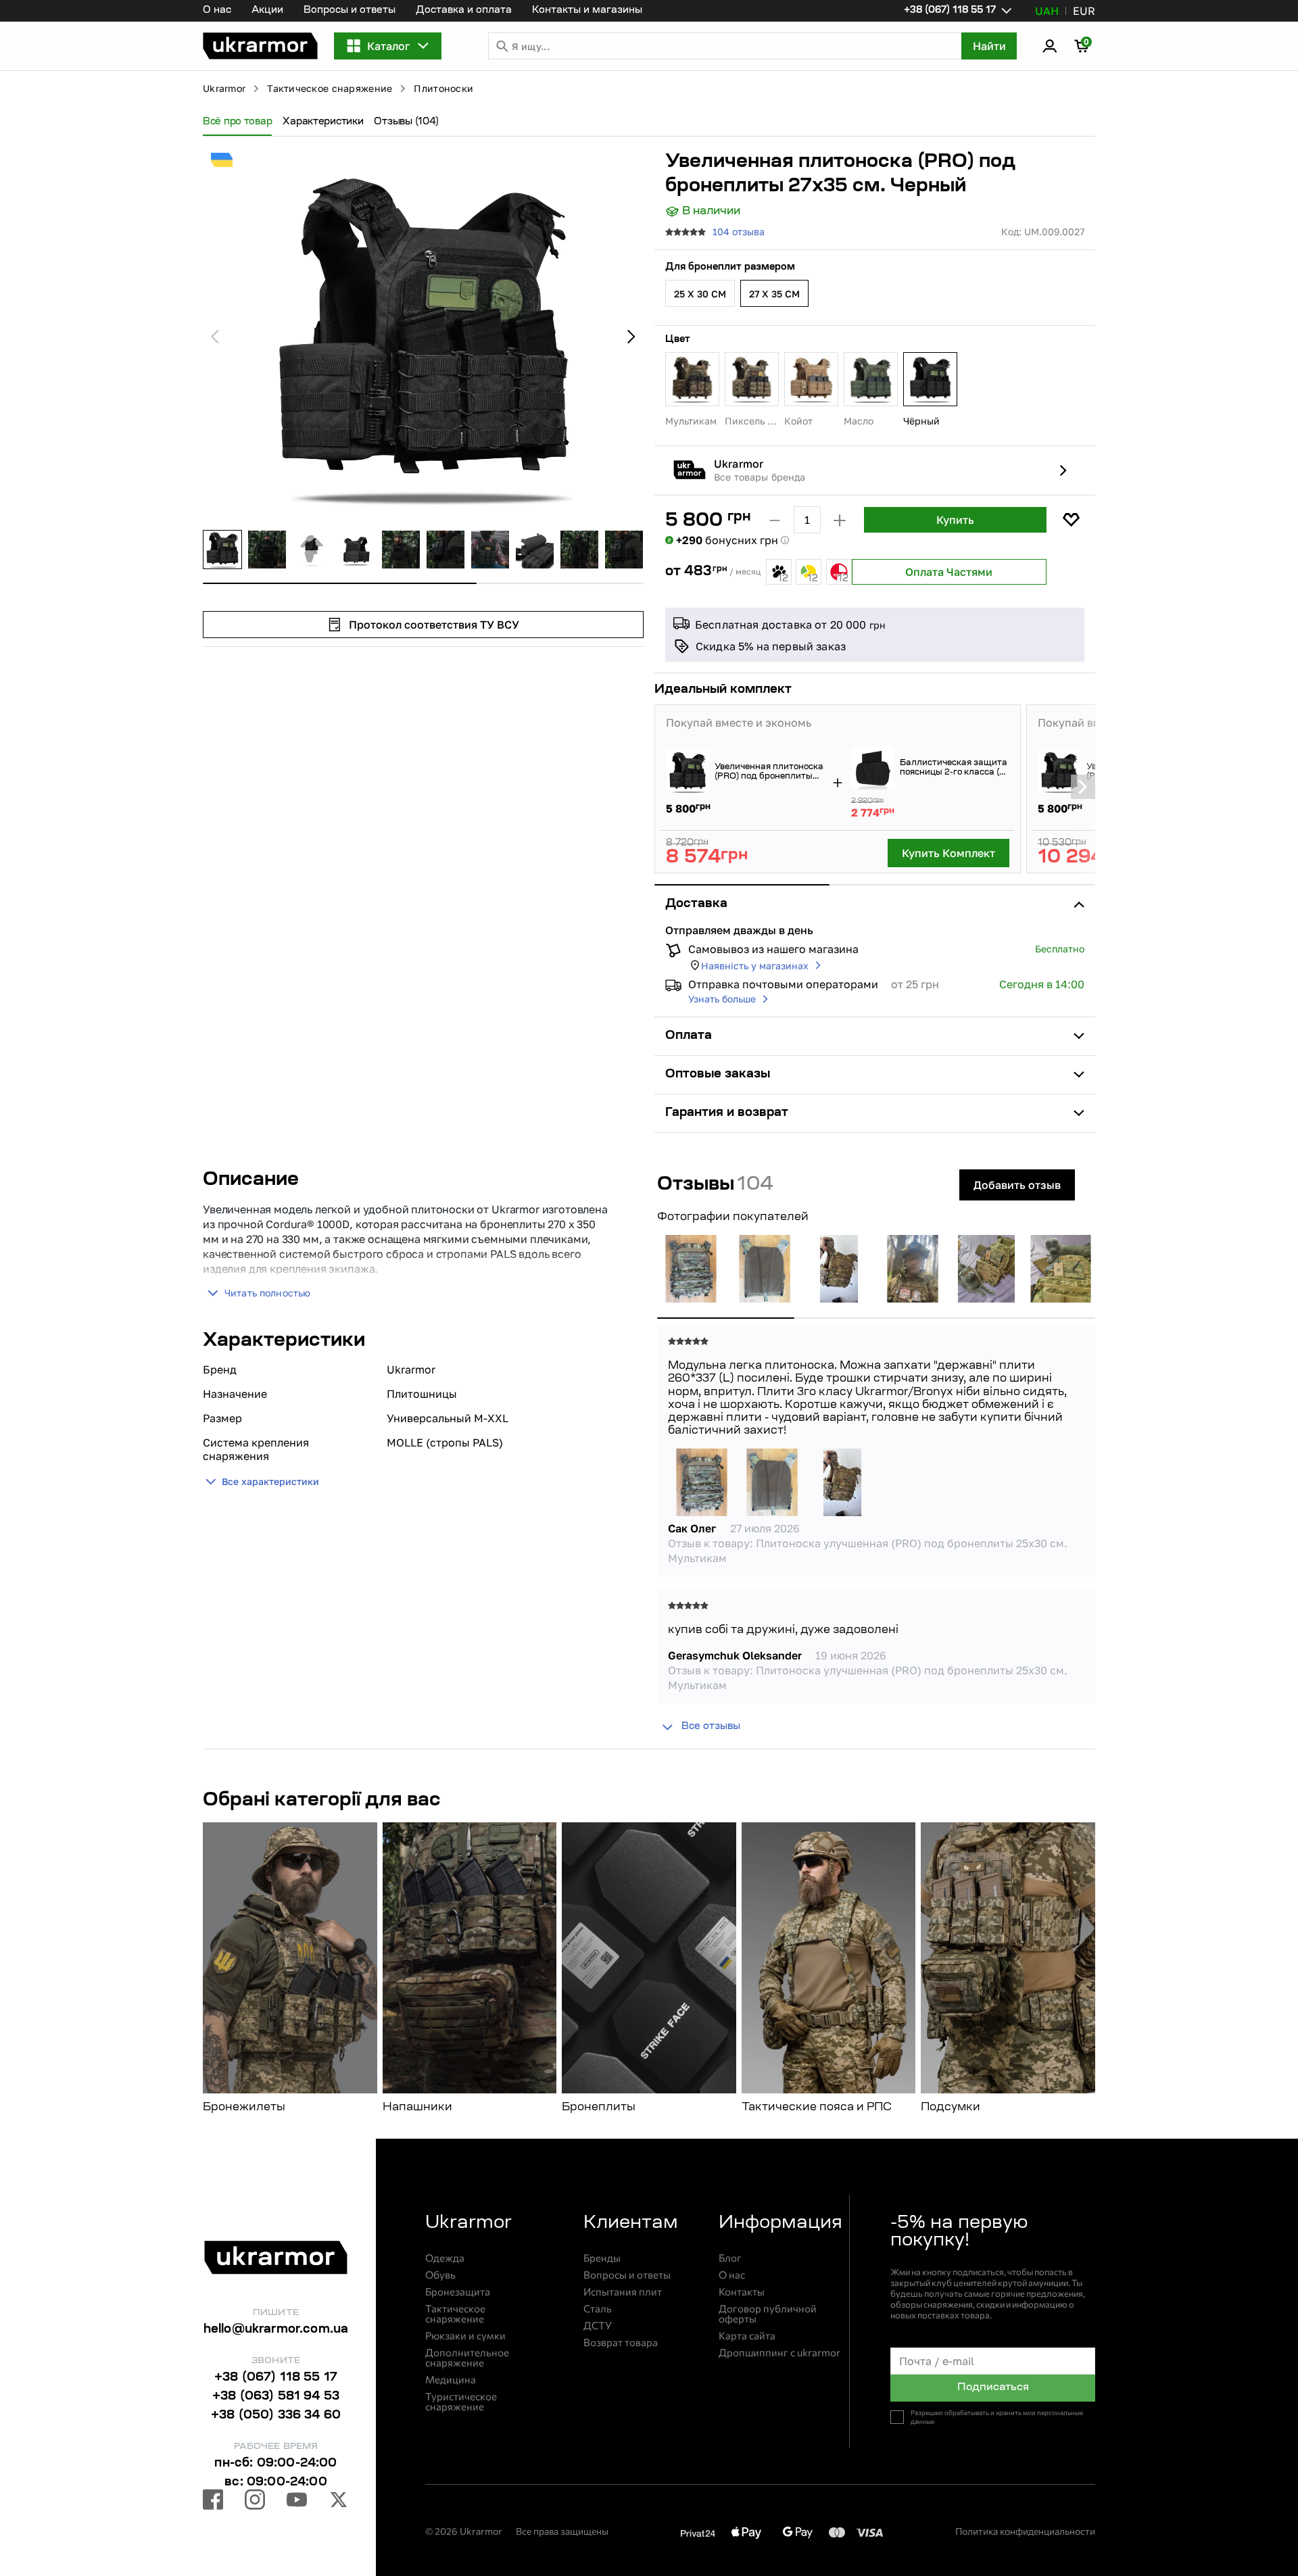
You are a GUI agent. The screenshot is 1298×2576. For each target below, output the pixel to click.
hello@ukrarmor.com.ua (276, 2330)
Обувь (440, 2275)
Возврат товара (621, 2342)
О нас (217, 11)
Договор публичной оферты (768, 2314)
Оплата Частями (949, 572)
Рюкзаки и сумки (465, 2336)
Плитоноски (443, 88)
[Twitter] (339, 2502)
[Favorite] (1071, 520)
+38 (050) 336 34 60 (276, 2416)
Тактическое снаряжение (330, 88)
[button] (260, 46)
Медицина (451, 2380)
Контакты (742, 2292)
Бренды (602, 2258)
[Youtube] (297, 2502)
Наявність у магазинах (755, 966)
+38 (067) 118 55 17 (276, 2378)
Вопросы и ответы (350, 11)
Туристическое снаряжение (461, 2402)
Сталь (598, 2309)
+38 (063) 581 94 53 (276, 2397)
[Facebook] (213, 2502)
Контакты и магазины (587, 11)
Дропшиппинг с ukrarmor (779, 2353)
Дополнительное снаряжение (467, 2358)
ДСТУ (598, 2326)
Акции (267, 11)
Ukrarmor (224, 88)
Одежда (445, 2258)
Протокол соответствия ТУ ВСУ (434, 625)
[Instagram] (255, 2502)
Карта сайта (747, 2336)
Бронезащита (458, 2292)
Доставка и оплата (464, 11)
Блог (730, 2258)
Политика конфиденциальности (1025, 2531)
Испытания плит (623, 2292)
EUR (1084, 11)
